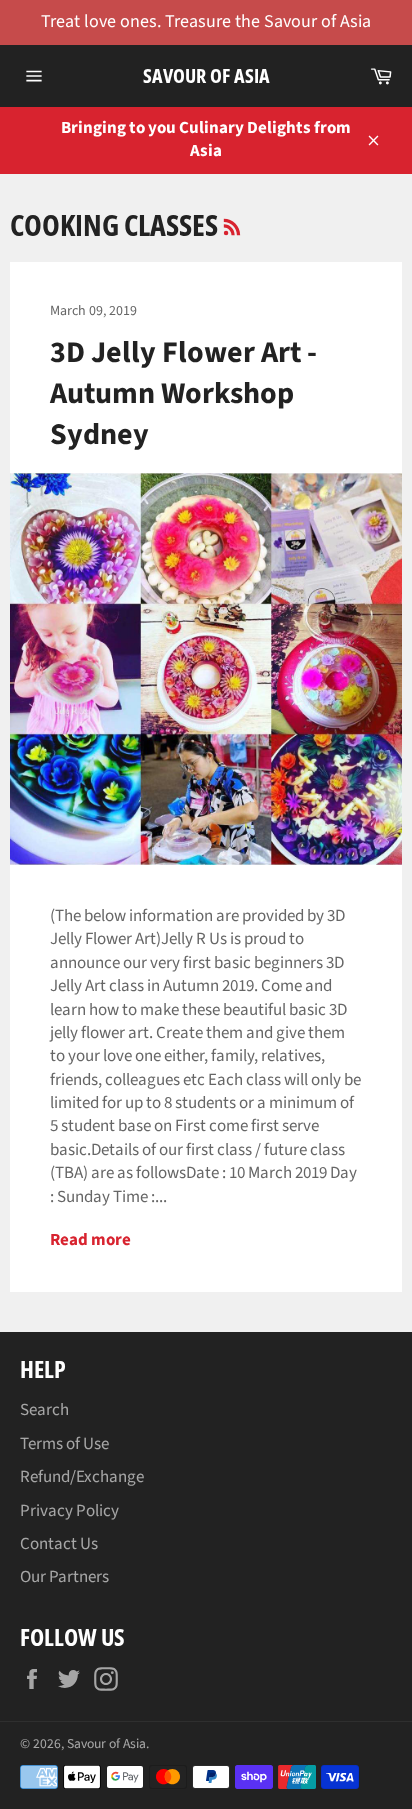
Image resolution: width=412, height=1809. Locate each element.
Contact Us (59, 1544)
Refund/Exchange (82, 1477)
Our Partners (64, 1577)
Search (44, 1410)
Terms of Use (64, 1444)
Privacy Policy (69, 1511)
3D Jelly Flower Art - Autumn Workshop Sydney (183, 394)
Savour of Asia (206, 75)
